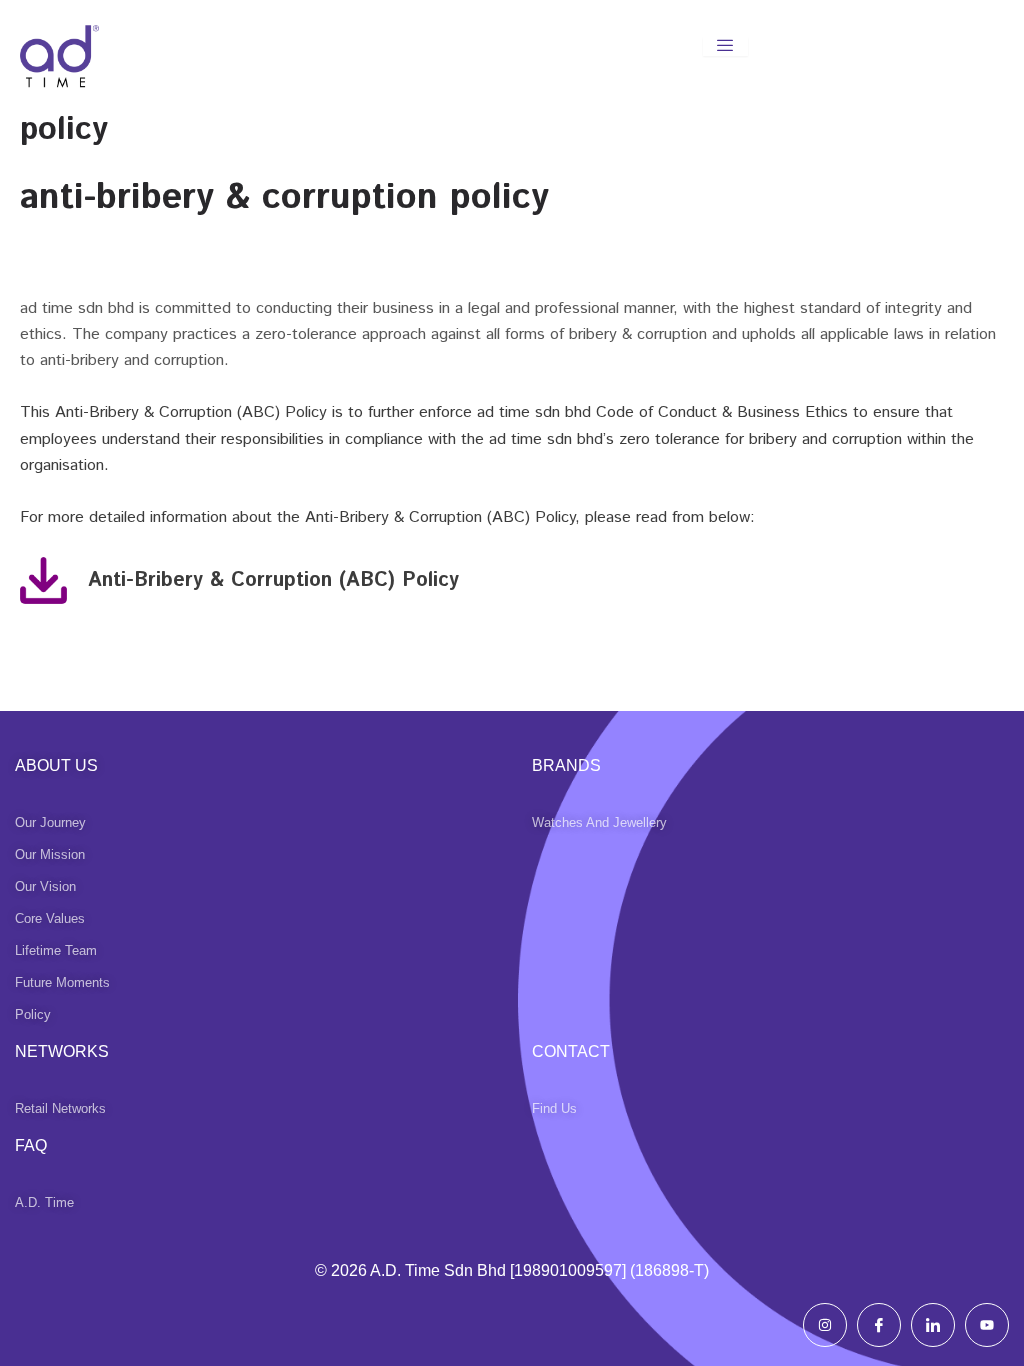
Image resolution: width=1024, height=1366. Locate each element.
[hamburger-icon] (725, 46)
